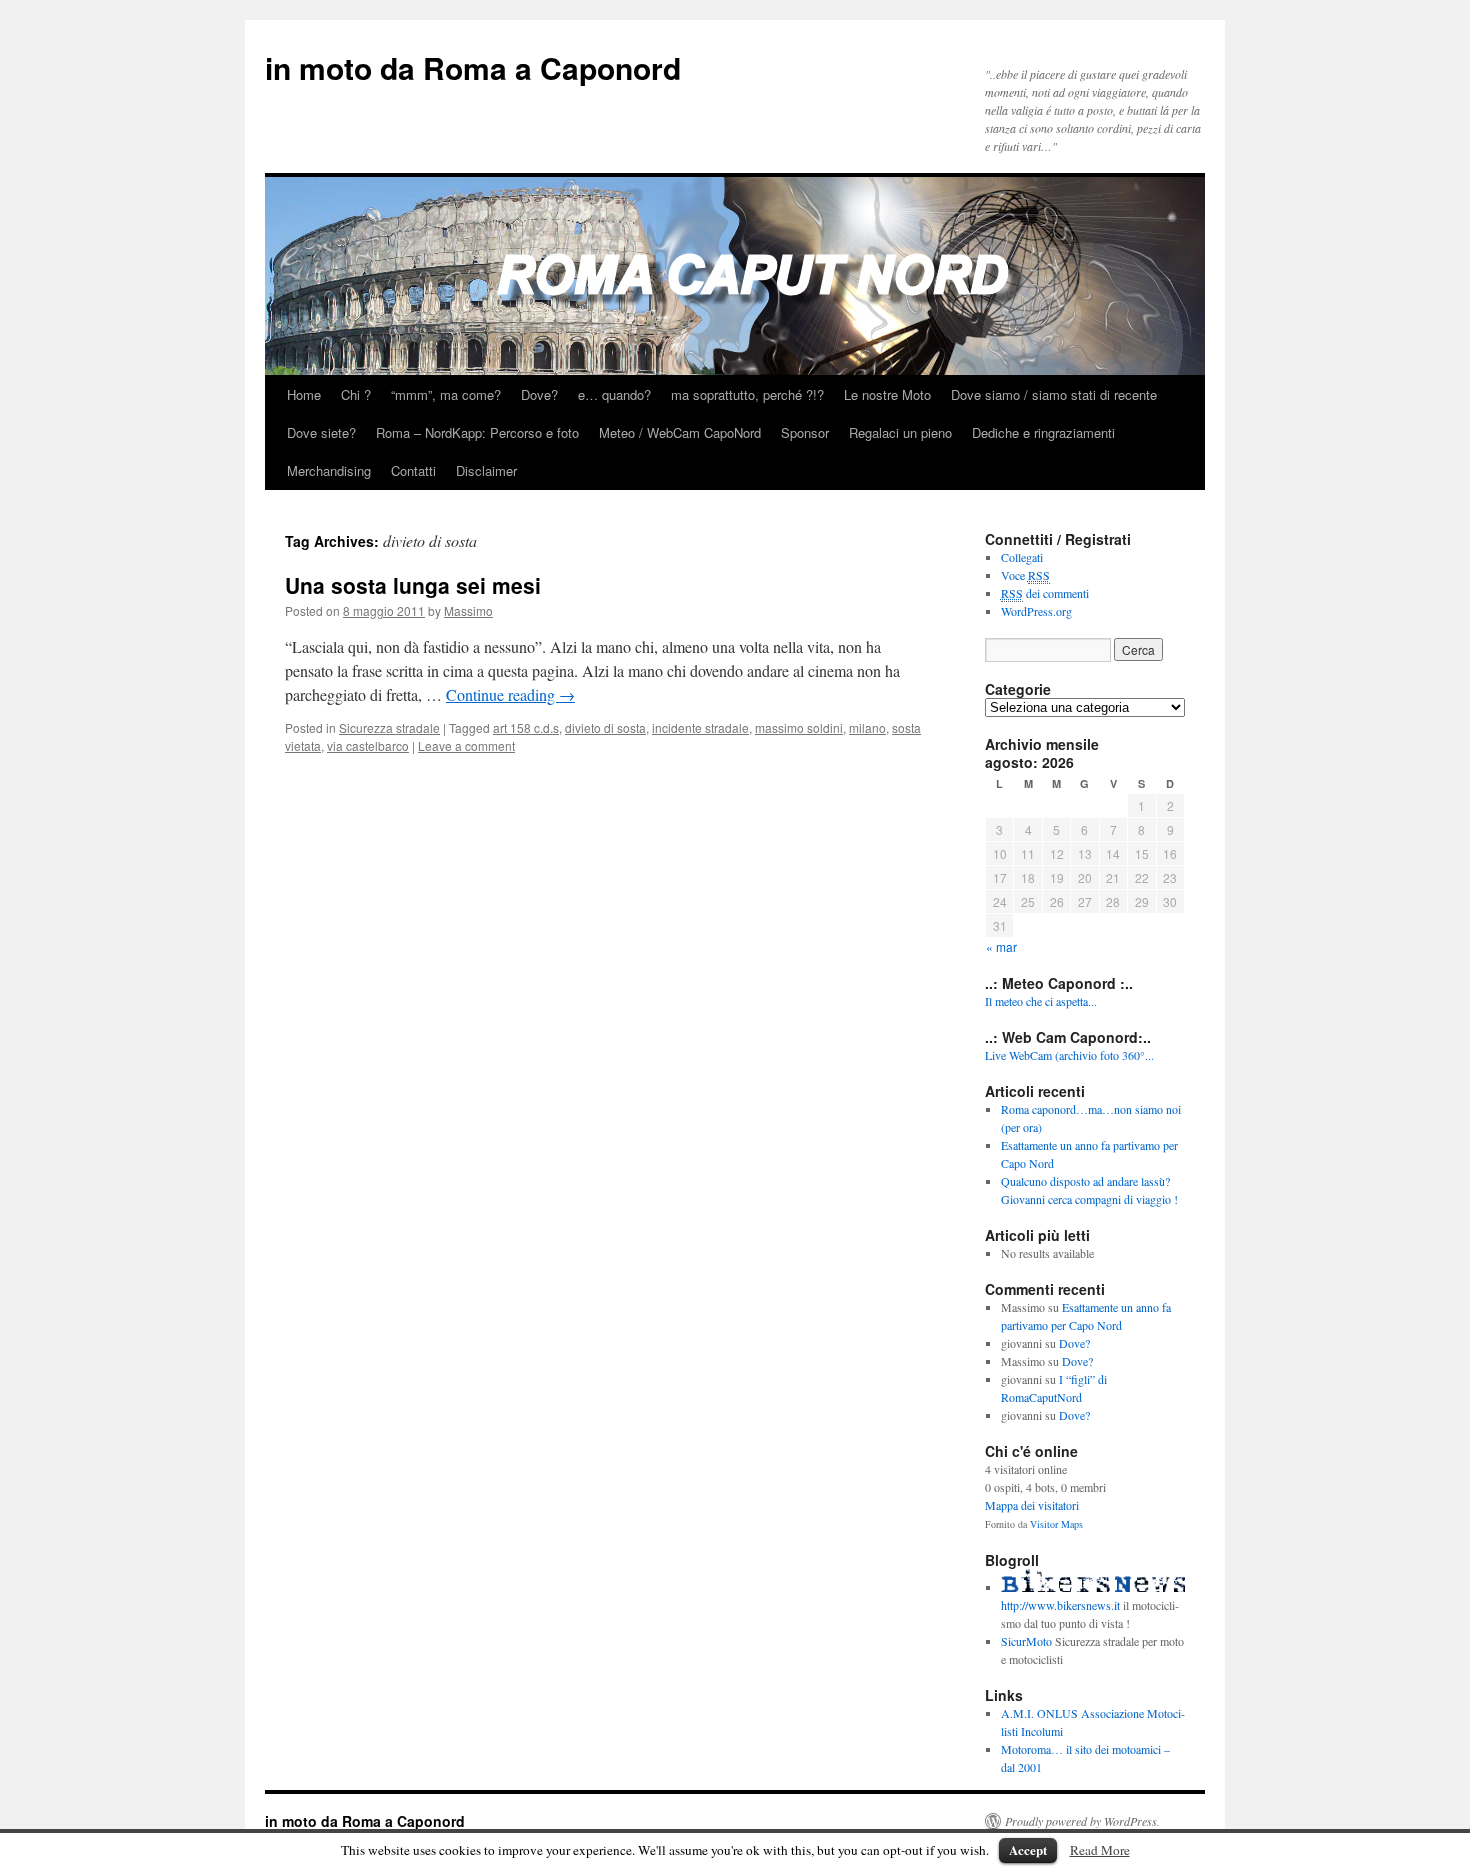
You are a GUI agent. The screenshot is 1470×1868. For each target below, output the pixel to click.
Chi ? (356, 394)
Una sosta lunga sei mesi (413, 585)
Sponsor (805, 432)
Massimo (468, 610)
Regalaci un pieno (900, 432)
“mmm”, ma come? (446, 394)
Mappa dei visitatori (1032, 1505)
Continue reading (510, 694)
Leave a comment (466, 745)
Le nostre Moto (887, 394)
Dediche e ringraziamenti (1043, 432)
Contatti (413, 470)
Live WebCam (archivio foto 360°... (1069, 1055)
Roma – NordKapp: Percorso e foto (477, 432)
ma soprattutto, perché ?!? (747, 394)
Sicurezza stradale (389, 727)
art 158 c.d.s (526, 727)
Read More (1100, 1850)
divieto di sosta (605, 727)
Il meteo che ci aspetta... (1041, 1001)
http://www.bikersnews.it (1060, 1605)
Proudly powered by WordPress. (1082, 1821)
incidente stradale (700, 727)
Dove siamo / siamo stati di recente (1054, 394)
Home (304, 394)
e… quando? (614, 394)
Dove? (539, 394)
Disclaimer (486, 470)
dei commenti (1045, 593)
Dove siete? (321, 432)
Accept (1028, 1849)
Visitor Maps (1056, 1524)
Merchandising (329, 470)
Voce (1025, 575)
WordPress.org (1036, 611)
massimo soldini (799, 727)
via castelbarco (368, 745)
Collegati (1022, 557)
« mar (1001, 946)
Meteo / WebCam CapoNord (680, 432)
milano (867, 727)
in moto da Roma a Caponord (473, 67)
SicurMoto (1026, 1641)
